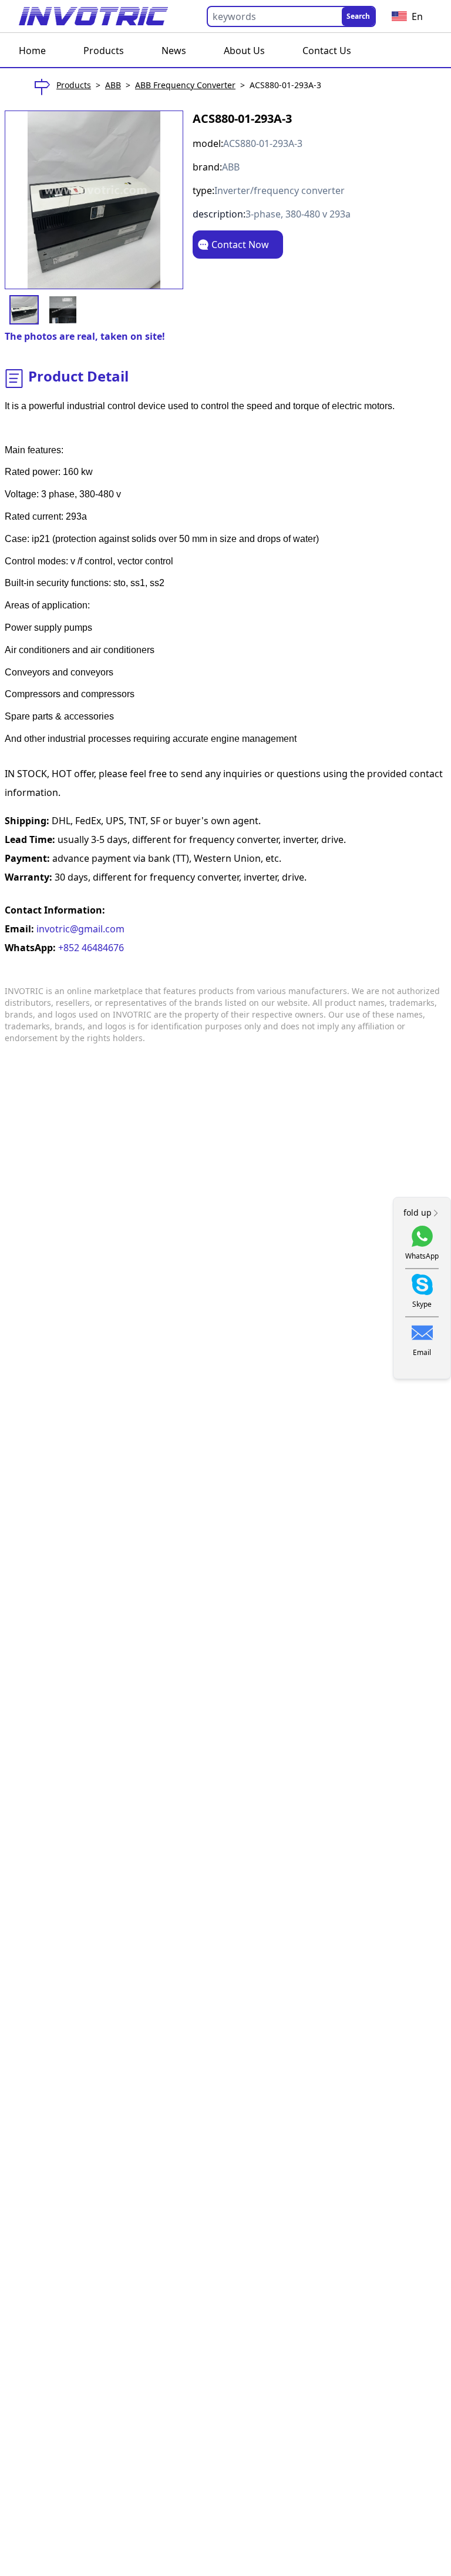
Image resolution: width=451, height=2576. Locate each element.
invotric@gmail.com (79, 929)
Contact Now (240, 245)
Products (104, 51)
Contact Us (327, 51)
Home (32, 51)
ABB (113, 85)
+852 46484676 (90, 948)
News (174, 51)
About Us (244, 51)
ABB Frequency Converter (185, 85)
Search (358, 16)
